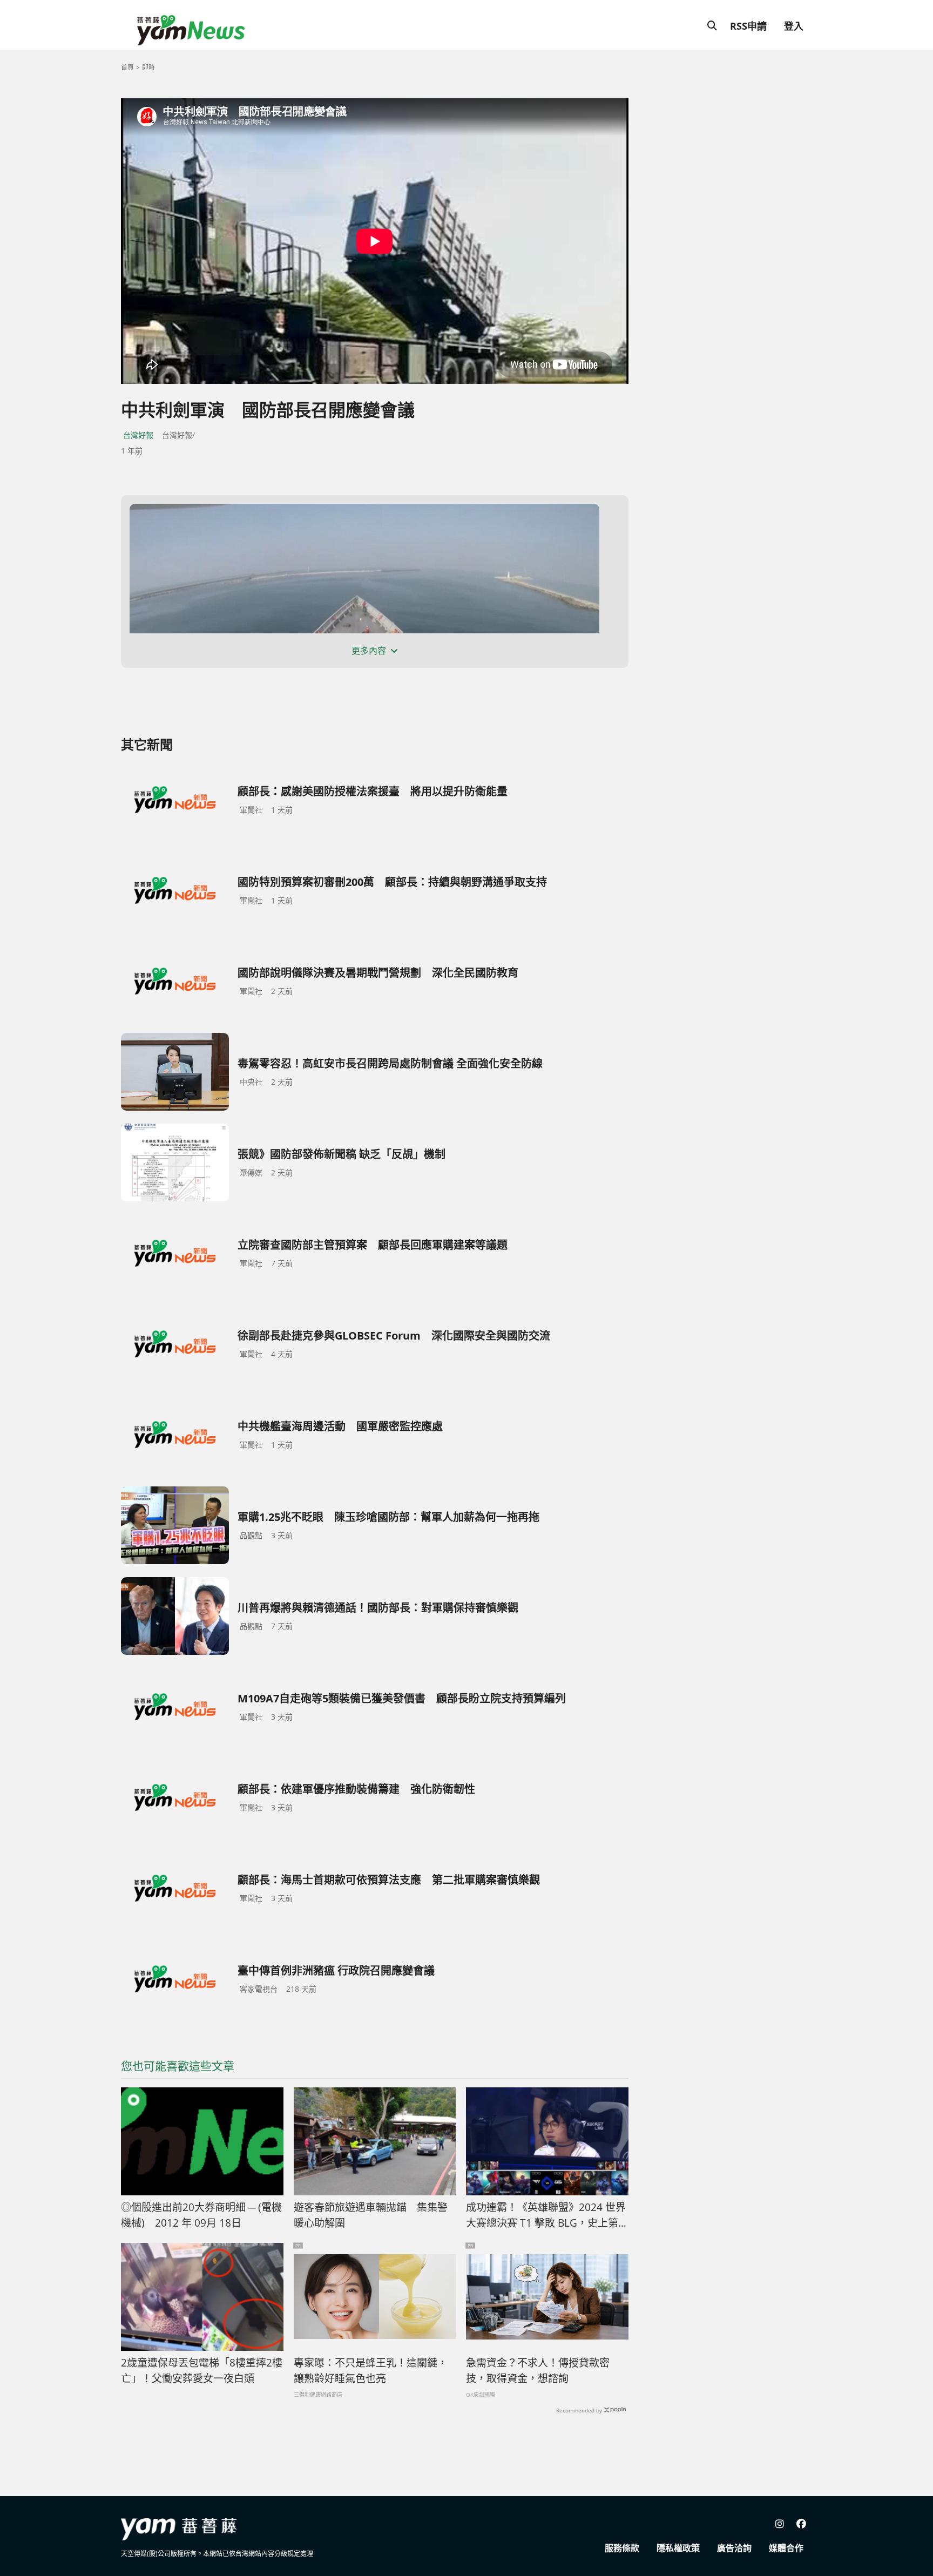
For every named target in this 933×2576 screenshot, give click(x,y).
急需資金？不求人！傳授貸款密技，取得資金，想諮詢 (538, 2371)
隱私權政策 (678, 2548)
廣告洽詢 (734, 2548)
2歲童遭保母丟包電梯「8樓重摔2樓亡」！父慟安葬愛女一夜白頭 (202, 2371)
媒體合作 (786, 2548)
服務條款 (622, 2548)
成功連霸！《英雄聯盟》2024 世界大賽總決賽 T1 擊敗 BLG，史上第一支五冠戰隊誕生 (546, 2215)
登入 (794, 26)
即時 (148, 67)
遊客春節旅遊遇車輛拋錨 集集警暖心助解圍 (371, 2215)
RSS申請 (748, 26)
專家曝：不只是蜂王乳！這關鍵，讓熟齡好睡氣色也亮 (371, 2371)
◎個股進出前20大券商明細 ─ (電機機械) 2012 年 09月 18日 (201, 2215)
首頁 (127, 67)
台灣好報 (138, 435)
